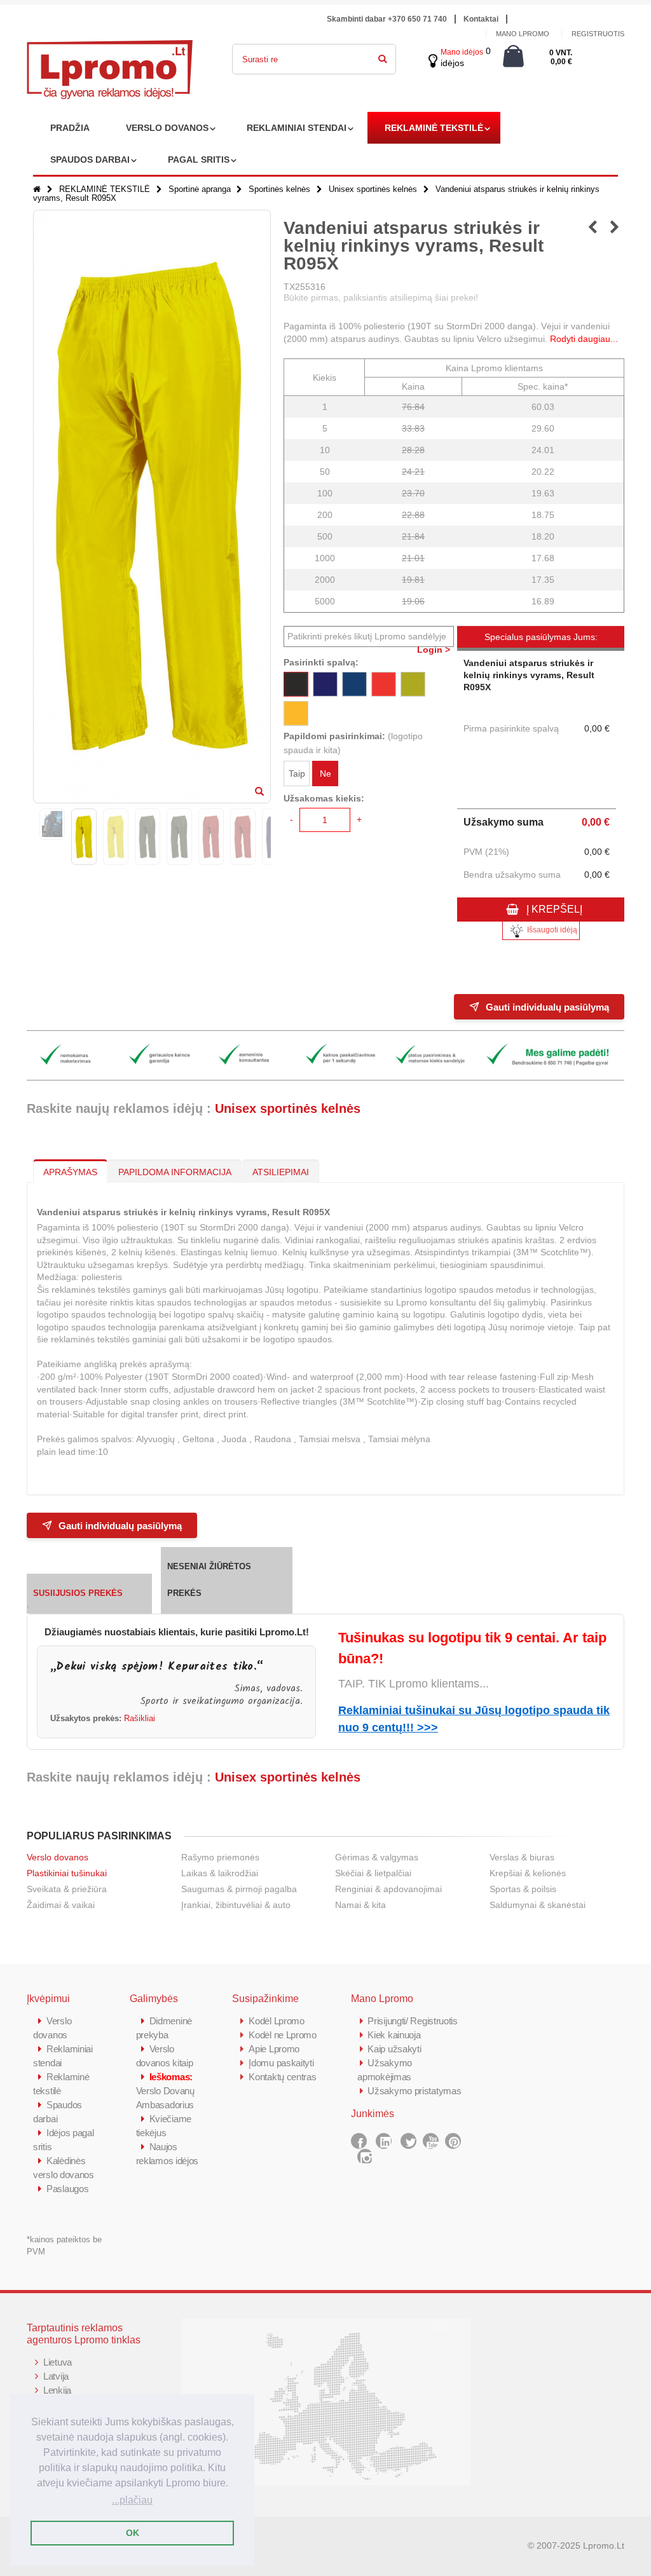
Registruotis (598, 34)
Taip (297, 773)
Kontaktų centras (282, 2077)
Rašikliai (140, 1719)
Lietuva (58, 2362)
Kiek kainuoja (394, 2035)
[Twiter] (408, 2141)
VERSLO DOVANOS (167, 128)
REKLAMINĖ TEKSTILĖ (434, 128)
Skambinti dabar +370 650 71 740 (387, 19)
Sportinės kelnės (279, 189)
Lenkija (57, 2390)
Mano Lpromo (523, 34)
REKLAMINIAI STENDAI (297, 128)
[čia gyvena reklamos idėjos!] (110, 48)
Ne (325, 773)
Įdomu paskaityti (281, 2063)
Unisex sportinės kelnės (373, 189)
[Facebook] (359, 2141)
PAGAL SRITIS (199, 160)
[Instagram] (365, 2157)
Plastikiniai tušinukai (67, 1873)
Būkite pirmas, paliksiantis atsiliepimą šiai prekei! (381, 297)
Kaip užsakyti (394, 2049)
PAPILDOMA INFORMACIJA (175, 1172)
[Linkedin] (384, 2141)
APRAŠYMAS (70, 1172)
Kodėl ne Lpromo (283, 2035)
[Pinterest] (453, 2141)
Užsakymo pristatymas (414, 2091)
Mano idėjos (462, 52)
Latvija (56, 2376)
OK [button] (133, 2533)
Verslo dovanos (58, 1857)
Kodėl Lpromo (276, 2021)
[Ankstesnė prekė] (592, 228)
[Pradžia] (37, 189)
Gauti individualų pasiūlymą (547, 1007)
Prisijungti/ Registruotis (413, 2021)
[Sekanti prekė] (614, 228)
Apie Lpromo (274, 2049)
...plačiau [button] (132, 2500)
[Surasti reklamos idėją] (383, 57)
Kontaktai (481, 19)
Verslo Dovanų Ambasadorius (165, 2091)
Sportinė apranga (200, 189)
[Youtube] (431, 2141)
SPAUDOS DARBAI (90, 160)
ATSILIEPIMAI (281, 1172)
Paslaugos (67, 2189)
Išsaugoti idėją (552, 930)
